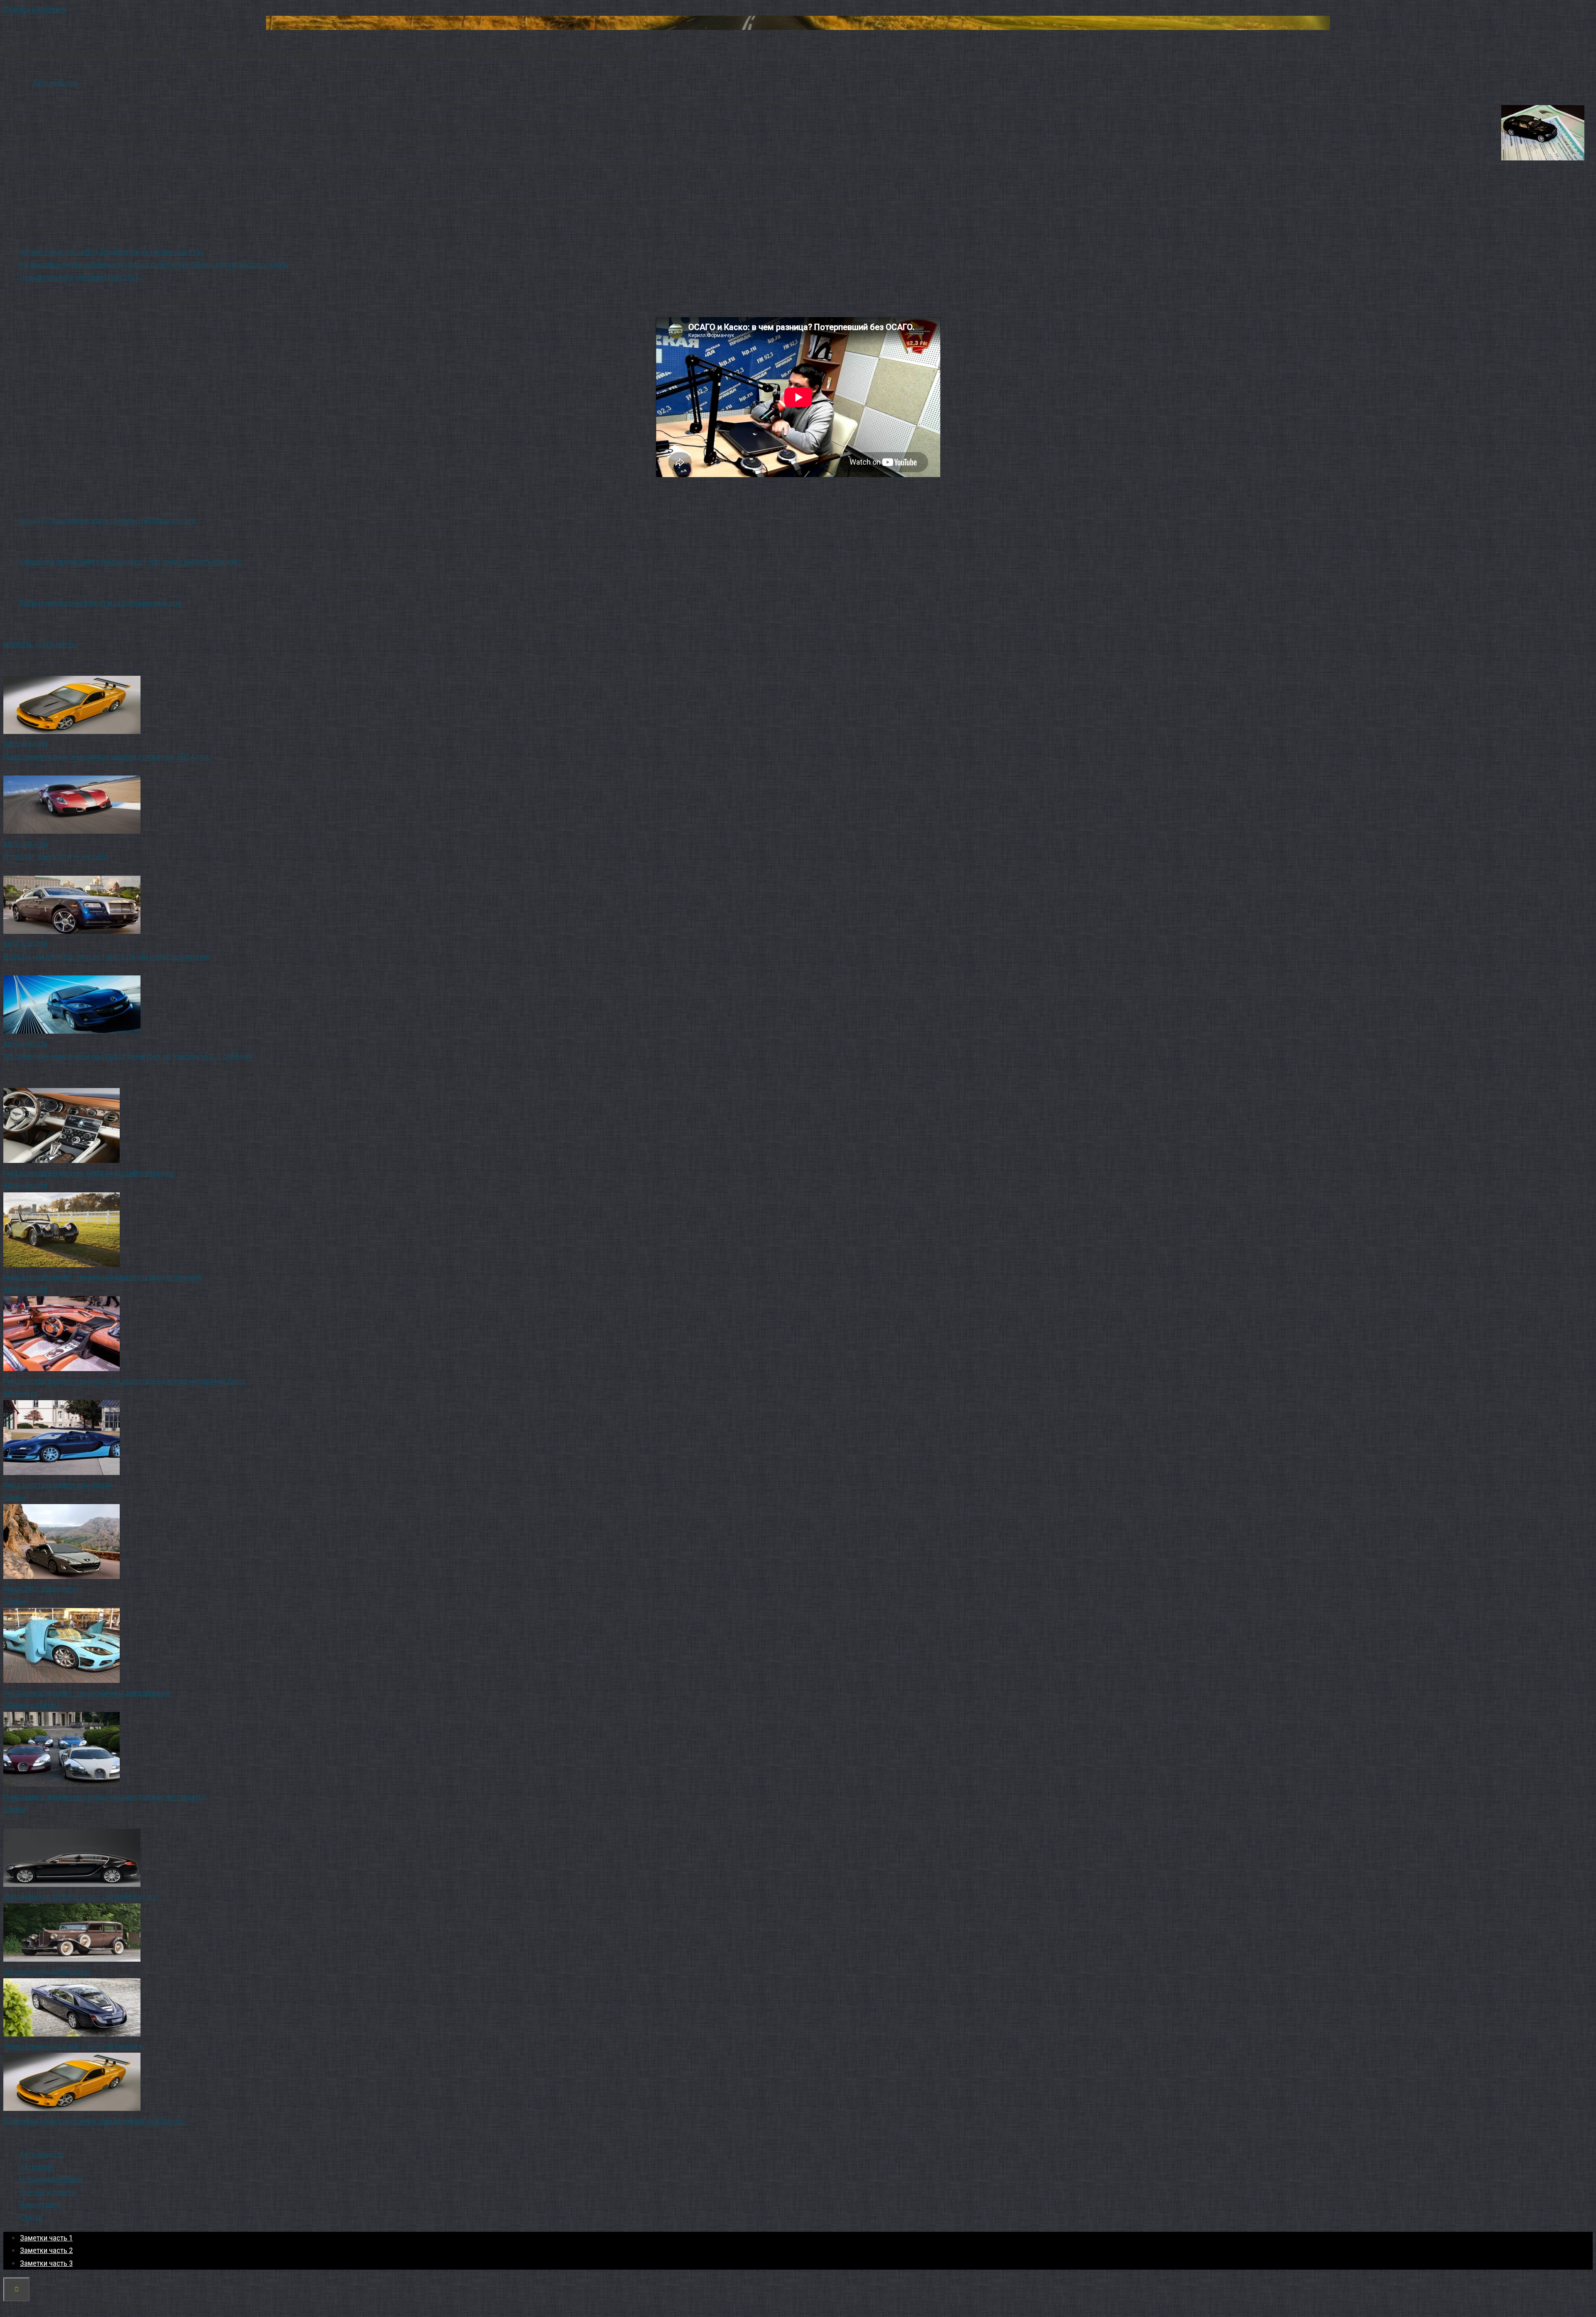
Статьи (15, 1498)
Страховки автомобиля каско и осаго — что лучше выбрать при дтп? (131, 562)
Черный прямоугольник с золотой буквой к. (74, 2046)
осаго (44, 644)
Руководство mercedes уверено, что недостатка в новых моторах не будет (124, 1381)
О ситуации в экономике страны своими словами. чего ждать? (105, 1797)
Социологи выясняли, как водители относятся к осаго (108, 521)
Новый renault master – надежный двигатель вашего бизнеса (102, 1277)
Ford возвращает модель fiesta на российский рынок (89, 1173)
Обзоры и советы (32, 1705)
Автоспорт (20, 1394)
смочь (65, 644)
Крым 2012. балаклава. (40, 1589)
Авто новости (55, 82)
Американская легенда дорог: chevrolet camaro (80, 1897)
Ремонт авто (40, 2205)
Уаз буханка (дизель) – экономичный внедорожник (87, 1693)
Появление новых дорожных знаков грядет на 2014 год (93, 2121)
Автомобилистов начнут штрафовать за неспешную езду (112, 252)
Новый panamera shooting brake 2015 (79, 277)
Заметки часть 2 (46, 2250)
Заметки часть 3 (46, 2263)
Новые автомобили (51, 2179)
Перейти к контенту (35, 9)
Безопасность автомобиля (47, 1971)
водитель (18, 644)
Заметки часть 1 (46, 2238)
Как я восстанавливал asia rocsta (57, 1485)
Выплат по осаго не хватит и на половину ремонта (101, 603)
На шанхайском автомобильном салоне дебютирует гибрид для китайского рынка (154, 265)
